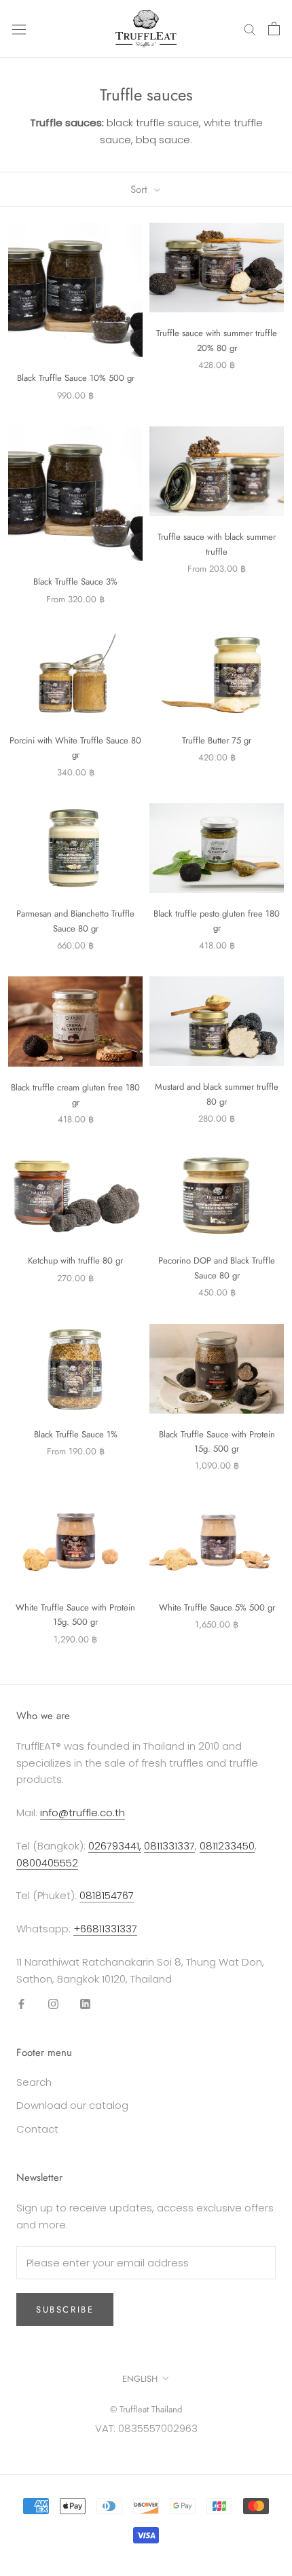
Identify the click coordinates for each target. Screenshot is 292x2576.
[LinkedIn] (85, 2003)
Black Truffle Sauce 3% (75, 582)
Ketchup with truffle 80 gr (75, 1261)
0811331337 (169, 1846)
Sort (141, 189)
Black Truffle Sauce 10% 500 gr (76, 378)
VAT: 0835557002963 (146, 2428)
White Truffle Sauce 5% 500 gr (217, 1607)
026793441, (115, 1846)
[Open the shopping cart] (274, 29)
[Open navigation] (19, 29)
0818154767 (107, 1895)
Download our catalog (72, 2105)
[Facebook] (21, 2003)
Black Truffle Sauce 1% (76, 1434)
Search (34, 2082)
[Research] (250, 29)
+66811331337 (105, 1929)
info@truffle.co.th (83, 1813)
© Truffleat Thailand (146, 2409)
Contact (37, 2129)
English (140, 2379)
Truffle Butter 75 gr (217, 740)
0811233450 (227, 1846)
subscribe (65, 2310)
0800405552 (47, 1863)
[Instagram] (53, 2003)
